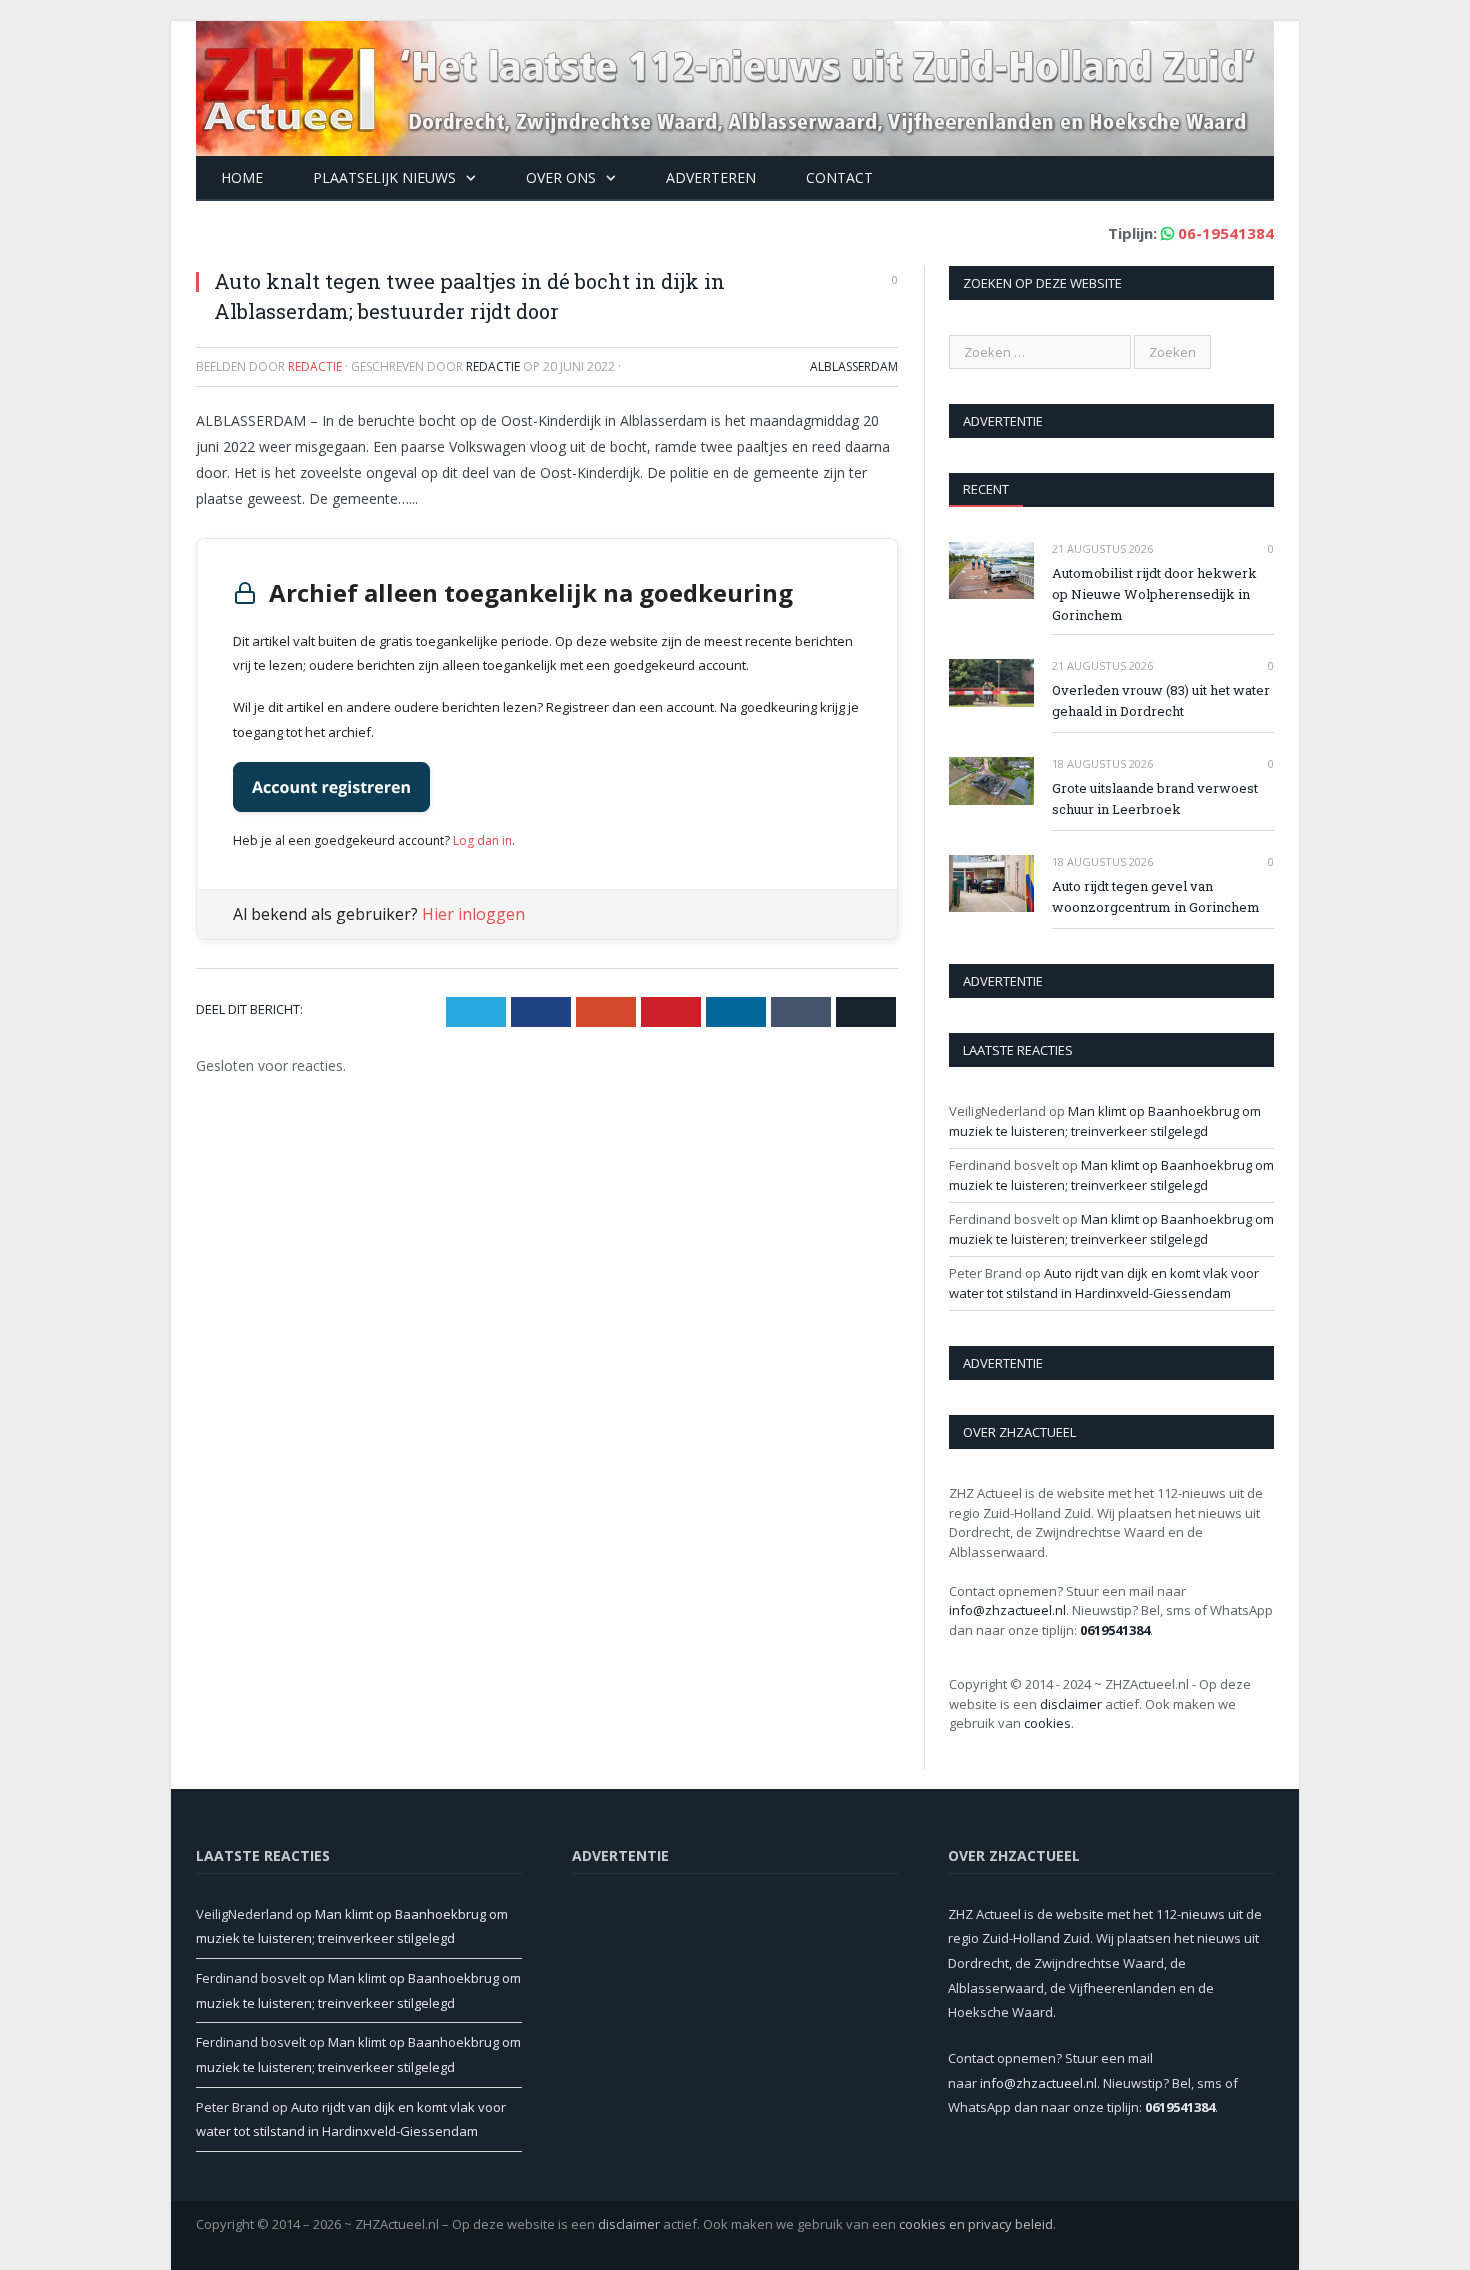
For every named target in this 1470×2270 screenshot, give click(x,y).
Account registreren (331, 787)
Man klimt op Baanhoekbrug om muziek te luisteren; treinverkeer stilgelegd (1105, 1121)
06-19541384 (1226, 233)
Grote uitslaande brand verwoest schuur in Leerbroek (1155, 798)
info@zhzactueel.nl (1007, 1610)
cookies (1047, 1723)
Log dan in (482, 840)
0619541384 (1115, 1630)
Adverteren (711, 177)
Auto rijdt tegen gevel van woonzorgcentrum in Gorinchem (1156, 896)
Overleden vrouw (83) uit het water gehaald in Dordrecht (1161, 700)
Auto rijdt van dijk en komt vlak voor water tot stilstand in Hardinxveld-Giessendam (1104, 1283)
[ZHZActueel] (735, 83)
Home (242, 177)
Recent (986, 489)
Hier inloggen (473, 914)
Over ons (561, 177)
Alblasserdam (854, 366)
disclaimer (1071, 1704)
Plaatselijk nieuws (384, 177)
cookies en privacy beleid (976, 2224)
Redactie (493, 366)
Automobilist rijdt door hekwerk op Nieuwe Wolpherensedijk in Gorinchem (1154, 594)
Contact (839, 177)
